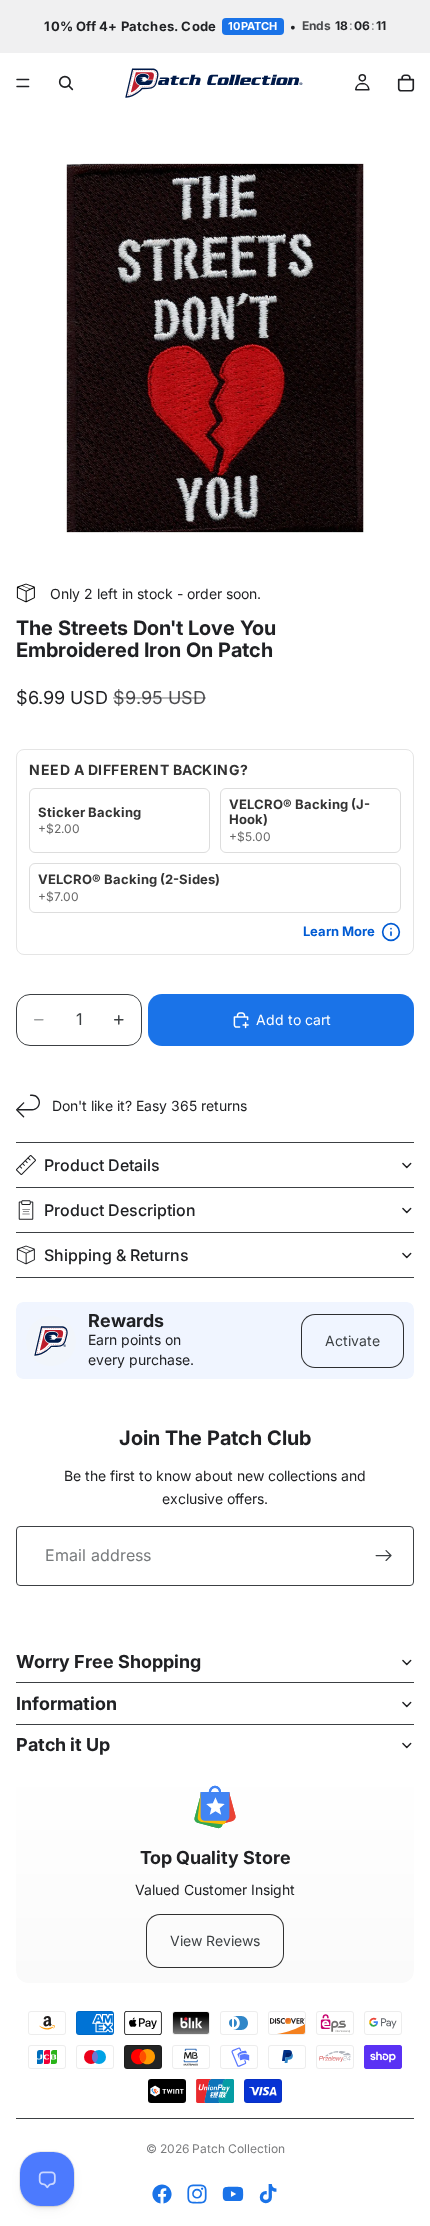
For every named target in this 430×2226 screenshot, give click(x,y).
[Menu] (23, 83)
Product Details (102, 1165)
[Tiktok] (268, 2194)
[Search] (66, 83)
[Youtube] (233, 2194)
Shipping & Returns (116, 1255)
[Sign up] (384, 1556)
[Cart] (406, 83)
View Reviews (215, 1940)
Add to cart (293, 1019)
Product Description (120, 1210)
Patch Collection (238, 2148)
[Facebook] (162, 2194)
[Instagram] (197, 2194)
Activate (352, 1340)
